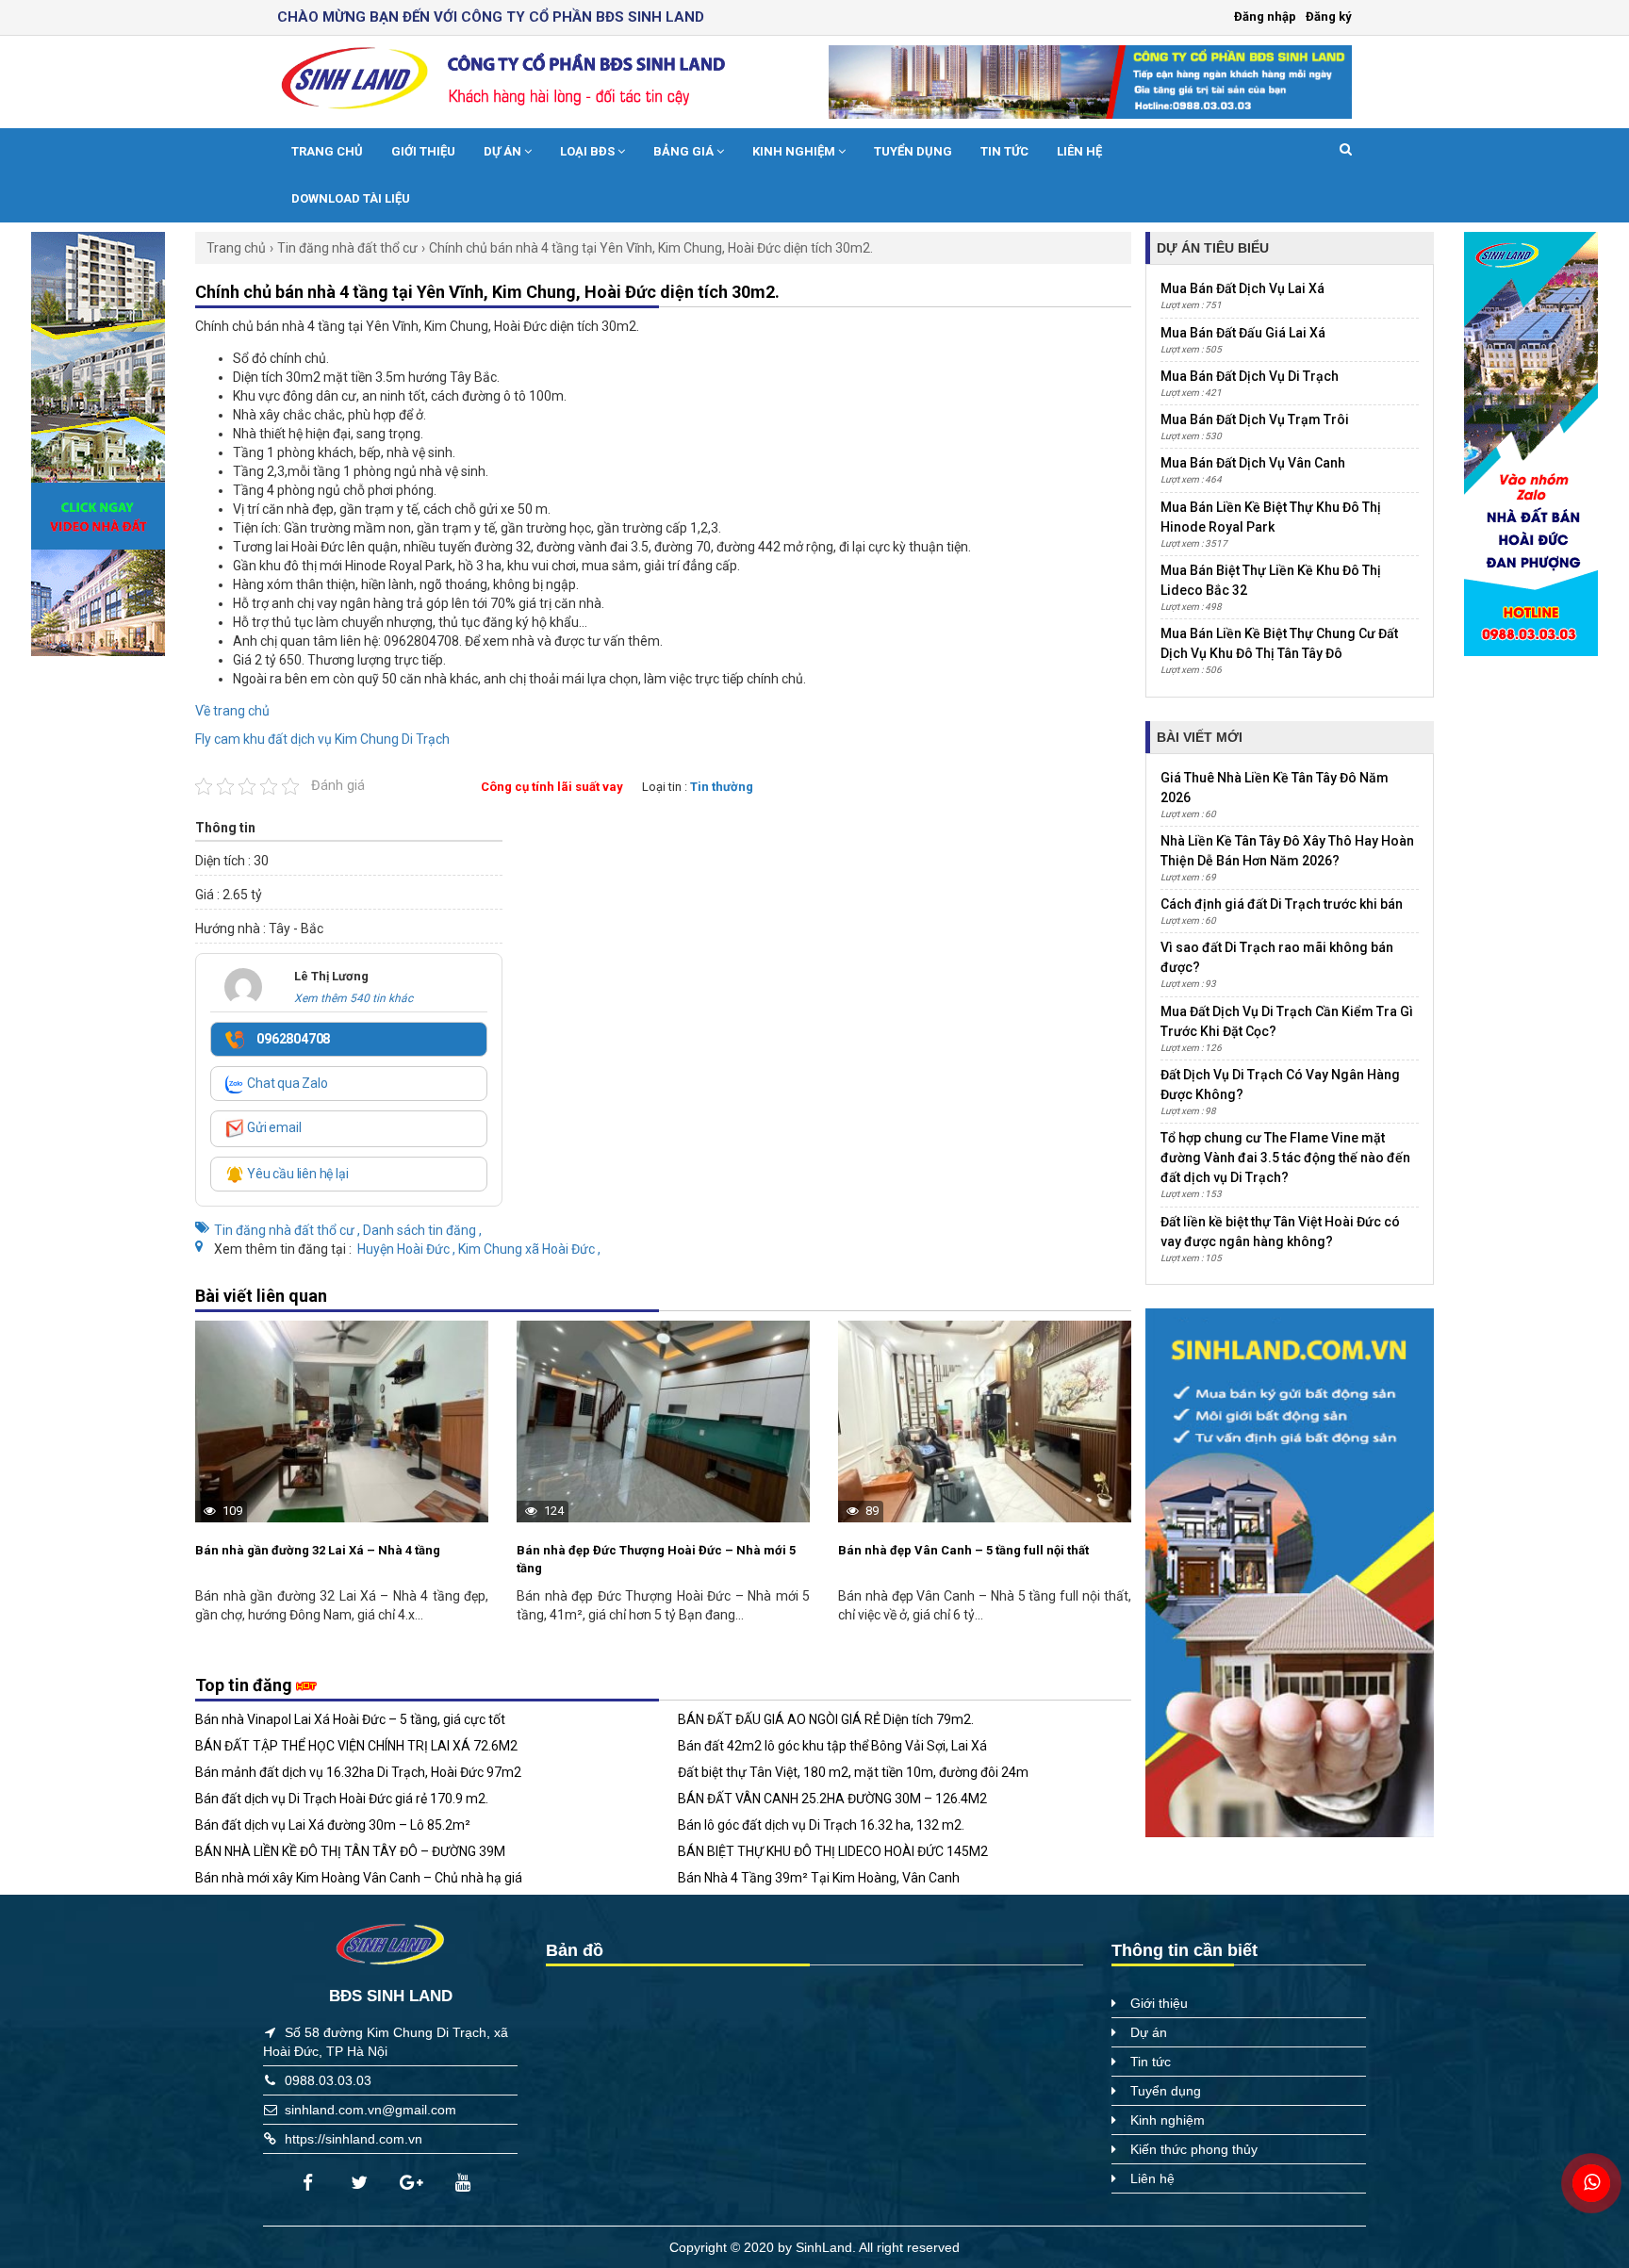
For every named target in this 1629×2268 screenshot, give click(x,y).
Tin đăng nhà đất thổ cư (347, 248)
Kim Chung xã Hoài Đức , (529, 1249)
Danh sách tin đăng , (422, 1230)
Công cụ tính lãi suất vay (552, 787)
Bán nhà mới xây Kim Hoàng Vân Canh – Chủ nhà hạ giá (359, 1878)
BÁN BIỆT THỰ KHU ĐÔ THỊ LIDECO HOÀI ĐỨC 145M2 (833, 1851)
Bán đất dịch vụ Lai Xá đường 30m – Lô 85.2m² (333, 1825)
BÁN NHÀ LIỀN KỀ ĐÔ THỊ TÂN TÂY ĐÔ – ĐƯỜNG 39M (350, 1851)
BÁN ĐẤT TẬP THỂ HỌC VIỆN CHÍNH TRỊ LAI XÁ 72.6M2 (356, 1746)
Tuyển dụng (913, 151)
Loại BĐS (589, 151)
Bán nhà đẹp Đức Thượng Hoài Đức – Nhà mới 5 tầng (656, 1560)
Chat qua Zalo (286, 1083)
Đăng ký (1329, 16)
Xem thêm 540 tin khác (354, 998)
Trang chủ (327, 151)
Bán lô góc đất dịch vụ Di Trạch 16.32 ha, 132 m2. (821, 1825)
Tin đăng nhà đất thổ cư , (288, 1230)
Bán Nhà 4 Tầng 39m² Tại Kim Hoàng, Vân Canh (819, 1878)
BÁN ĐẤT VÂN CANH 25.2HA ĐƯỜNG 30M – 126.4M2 (832, 1799)
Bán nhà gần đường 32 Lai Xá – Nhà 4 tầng (318, 1550)
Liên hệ (1079, 151)
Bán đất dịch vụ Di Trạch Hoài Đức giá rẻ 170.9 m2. (342, 1799)
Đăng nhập (1265, 16)
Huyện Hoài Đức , (408, 1249)
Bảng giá (685, 151)
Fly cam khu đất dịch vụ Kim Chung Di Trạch (322, 739)
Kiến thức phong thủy (1194, 2149)
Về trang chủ (232, 711)
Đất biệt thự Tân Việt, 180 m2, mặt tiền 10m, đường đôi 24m (853, 1772)
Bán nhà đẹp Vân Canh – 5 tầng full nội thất (963, 1550)
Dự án (504, 151)
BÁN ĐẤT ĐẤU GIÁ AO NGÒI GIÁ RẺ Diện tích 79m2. (826, 1719)
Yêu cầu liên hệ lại (296, 1174)
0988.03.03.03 (328, 2080)
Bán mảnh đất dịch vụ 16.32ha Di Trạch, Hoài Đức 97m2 (358, 1772)
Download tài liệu (351, 198)
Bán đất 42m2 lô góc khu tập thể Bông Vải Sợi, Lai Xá (832, 1746)
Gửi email (272, 1127)
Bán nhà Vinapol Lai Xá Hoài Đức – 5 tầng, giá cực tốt (350, 1719)
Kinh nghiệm (795, 151)
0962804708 (292, 1039)
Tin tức (1004, 151)
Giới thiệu (423, 151)
